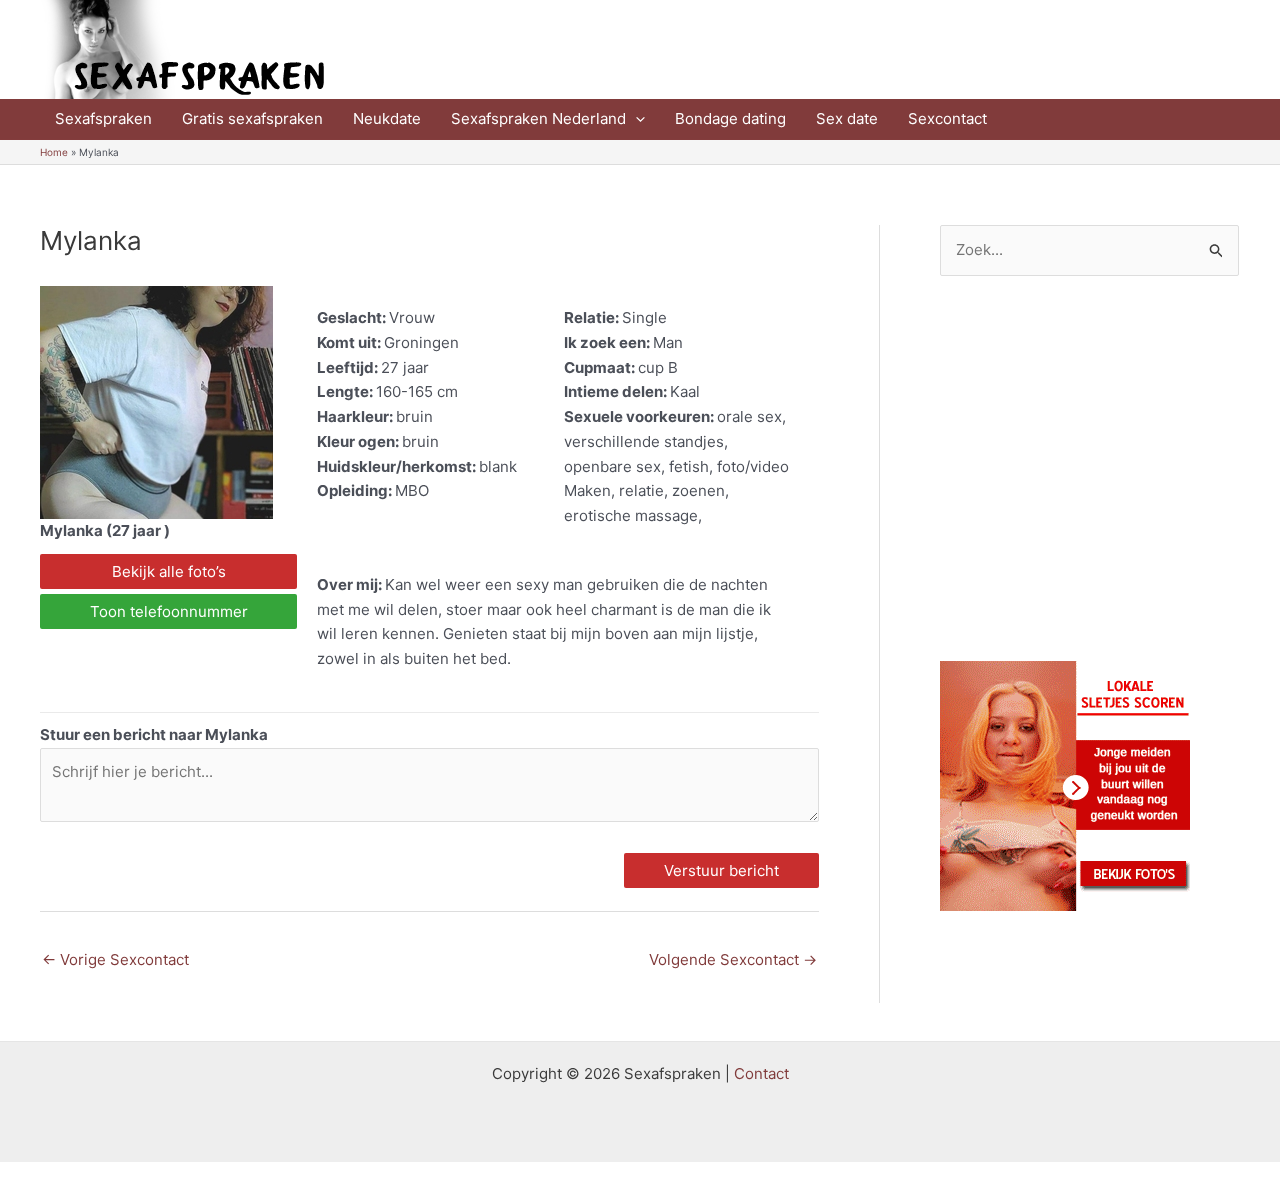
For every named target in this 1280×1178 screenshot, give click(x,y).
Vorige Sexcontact (115, 959)
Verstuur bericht (721, 870)
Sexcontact (947, 118)
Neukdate (387, 118)
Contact (761, 1073)
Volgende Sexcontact (733, 959)
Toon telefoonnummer (169, 611)
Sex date (847, 118)
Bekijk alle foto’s (169, 571)
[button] (635, 119)
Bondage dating (730, 118)
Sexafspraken (103, 118)
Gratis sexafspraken (252, 118)
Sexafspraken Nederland (538, 118)
